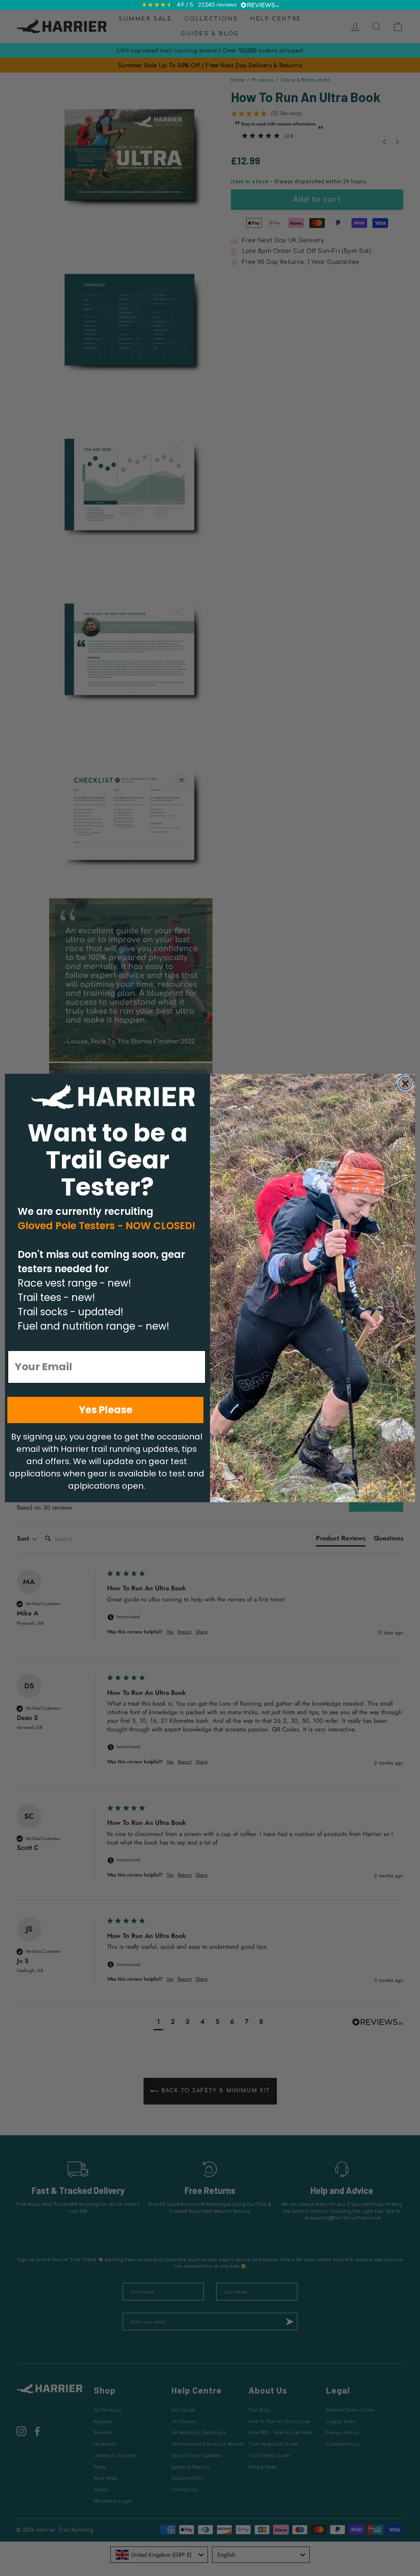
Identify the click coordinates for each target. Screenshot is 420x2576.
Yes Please (106, 1410)
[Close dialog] (405, 1084)
